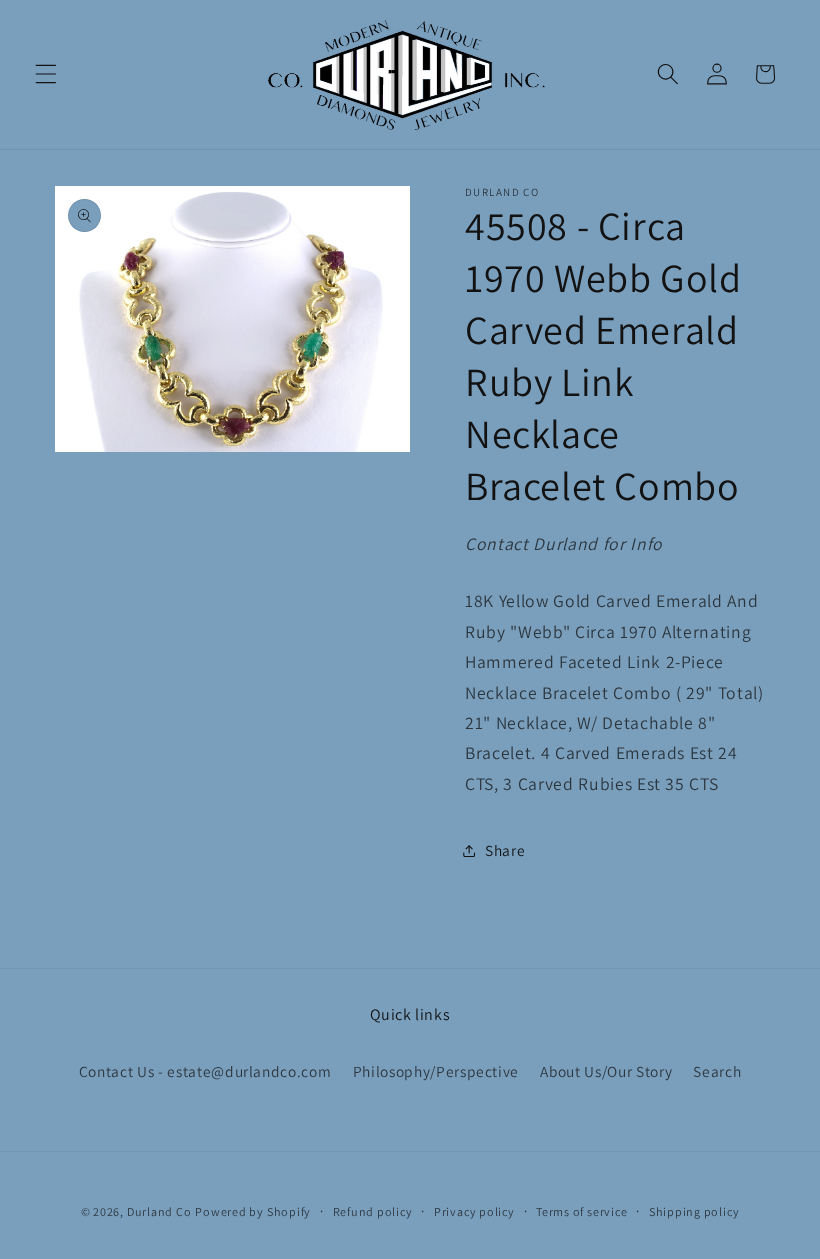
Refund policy (373, 1211)
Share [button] (505, 850)
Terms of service (581, 1211)
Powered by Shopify (253, 1211)
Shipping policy (694, 1211)
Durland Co (159, 1211)
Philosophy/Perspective (436, 1071)
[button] (46, 74)
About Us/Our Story (606, 1071)
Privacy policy (474, 1211)
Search (717, 1071)
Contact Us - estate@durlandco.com (205, 1071)
